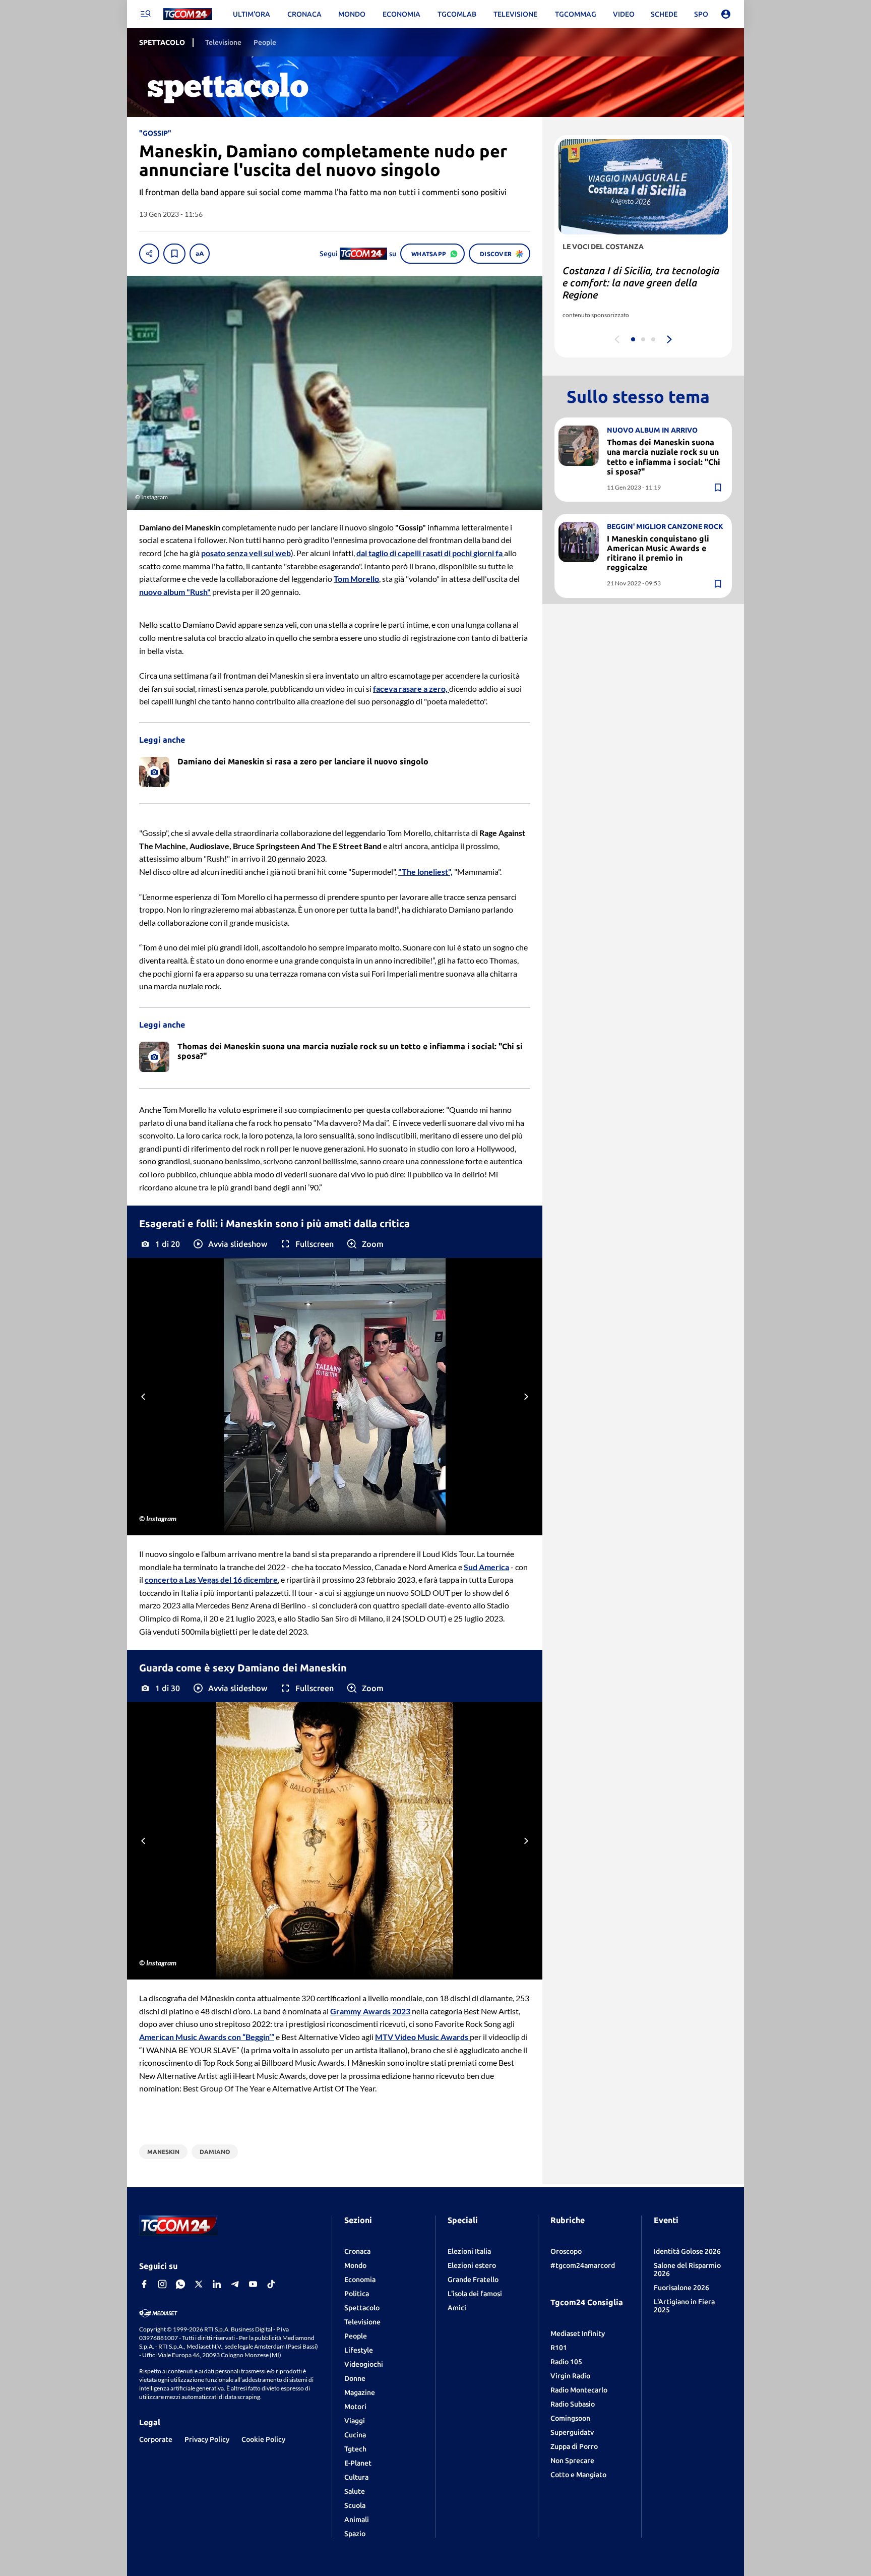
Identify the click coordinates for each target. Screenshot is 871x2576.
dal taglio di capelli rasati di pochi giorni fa (430, 553)
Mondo (355, 2265)
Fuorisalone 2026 (681, 2288)
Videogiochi (364, 2364)
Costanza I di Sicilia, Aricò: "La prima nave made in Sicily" (631, 277)
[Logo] (188, 14)
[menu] (145, 14)
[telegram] (235, 2284)
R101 (559, 2348)
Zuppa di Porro (574, 2446)
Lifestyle (359, 2350)
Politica (357, 2294)
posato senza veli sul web (246, 553)
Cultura (356, 2477)
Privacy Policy (207, 2439)
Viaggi (355, 2421)
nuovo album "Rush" (175, 592)
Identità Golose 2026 (687, 2251)
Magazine (360, 2392)
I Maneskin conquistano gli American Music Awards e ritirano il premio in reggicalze (658, 553)
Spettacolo (362, 2308)
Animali (357, 2520)
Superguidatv (572, 2432)
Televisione (362, 2322)
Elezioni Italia (469, 2251)
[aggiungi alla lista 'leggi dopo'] (174, 254)
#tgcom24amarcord (583, 2265)
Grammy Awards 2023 (371, 2011)
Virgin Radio (570, 2376)
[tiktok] (271, 2284)
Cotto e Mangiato (578, 2475)
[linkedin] (217, 2284)
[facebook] (144, 2284)
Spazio (355, 2534)
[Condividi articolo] (149, 254)
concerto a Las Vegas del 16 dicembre (211, 1579)
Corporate (156, 2439)
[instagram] (162, 2284)
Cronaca (357, 2251)
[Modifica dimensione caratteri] (200, 254)
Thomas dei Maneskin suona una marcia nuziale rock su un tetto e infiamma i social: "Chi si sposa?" (664, 457)
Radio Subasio (573, 2404)
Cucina (355, 2435)
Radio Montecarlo (579, 2390)
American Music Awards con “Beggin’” (207, 2037)
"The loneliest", (425, 872)
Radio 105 (566, 2362)
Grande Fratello (473, 2280)
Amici (457, 2308)
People (356, 2336)
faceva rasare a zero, (411, 688)
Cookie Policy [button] (263, 2439)
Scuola (355, 2505)
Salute (355, 2491)
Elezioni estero (472, 2265)
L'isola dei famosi (475, 2294)
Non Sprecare (572, 2461)
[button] (230, 1244)
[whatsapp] (180, 2284)
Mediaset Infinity (578, 2333)
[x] (199, 2284)
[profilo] (726, 14)
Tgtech (355, 2449)
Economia (360, 2280)
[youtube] (253, 2284)
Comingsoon (570, 2418)
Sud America (486, 1567)
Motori (355, 2407)
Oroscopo (566, 2251)
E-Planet (358, 2463)
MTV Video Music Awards (422, 2037)
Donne (355, 2378)
